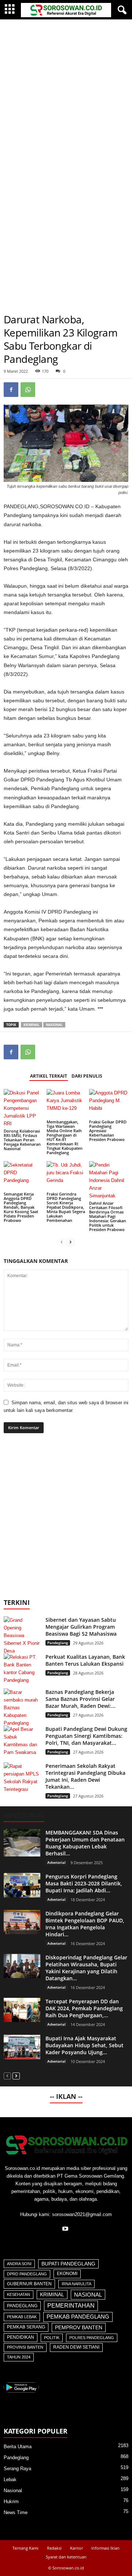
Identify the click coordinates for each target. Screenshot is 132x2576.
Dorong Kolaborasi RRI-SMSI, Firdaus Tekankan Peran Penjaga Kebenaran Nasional (22, 1140)
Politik (52, 2338)
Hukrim (11, 2501)
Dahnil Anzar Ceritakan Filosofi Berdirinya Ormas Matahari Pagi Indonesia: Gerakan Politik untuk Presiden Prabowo (108, 1216)
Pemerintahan (71, 2306)
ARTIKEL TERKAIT (49, 1076)
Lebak (10, 2480)
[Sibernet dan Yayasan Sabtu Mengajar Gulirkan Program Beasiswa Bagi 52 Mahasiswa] (22, 1635)
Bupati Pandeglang (68, 2264)
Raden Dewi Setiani (76, 2347)
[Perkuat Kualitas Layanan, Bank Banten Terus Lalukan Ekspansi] (22, 1669)
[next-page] (70, 1242)
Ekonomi (67, 2274)
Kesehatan (19, 2294)
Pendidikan (21, 2337)
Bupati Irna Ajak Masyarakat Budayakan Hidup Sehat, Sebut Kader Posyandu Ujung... (85, 2045)
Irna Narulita (76, 2284)
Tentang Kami (25, 2548)
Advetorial (56, 1862)
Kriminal (32, 1025)
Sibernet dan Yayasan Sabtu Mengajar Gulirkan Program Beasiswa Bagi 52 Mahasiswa (81, 1627)
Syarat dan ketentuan (66, 2557)
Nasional (54, 1025)
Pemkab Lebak (22, 2317)
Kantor (76, 2548)
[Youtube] (66, 2229)
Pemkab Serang (26, 2327)
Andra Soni (19, 2264)
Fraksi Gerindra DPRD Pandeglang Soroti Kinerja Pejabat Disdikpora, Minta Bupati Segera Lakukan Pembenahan (66, 1207)
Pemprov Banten (79, 2327)
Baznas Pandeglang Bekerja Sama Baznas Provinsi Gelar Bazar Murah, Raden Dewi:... (80, 1699)
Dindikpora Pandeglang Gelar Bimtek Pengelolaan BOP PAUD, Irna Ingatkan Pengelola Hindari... (85, 1924)
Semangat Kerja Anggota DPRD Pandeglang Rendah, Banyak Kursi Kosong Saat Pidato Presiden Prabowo (21, 1207)
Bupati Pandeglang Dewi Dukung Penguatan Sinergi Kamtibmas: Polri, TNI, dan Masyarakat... (86, 1736)
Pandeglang (58, 1643)
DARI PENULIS (87, 1076)
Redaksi (54, 2548)
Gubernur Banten (29, 2284)
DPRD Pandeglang (27, 2274)
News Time (16, 2512)
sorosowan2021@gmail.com (82, 2214)
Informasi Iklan (105, 2548)
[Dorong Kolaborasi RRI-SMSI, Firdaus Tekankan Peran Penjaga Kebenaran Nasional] (23, 1108)
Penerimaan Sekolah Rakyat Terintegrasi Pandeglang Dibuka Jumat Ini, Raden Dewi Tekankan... (85, 1776)
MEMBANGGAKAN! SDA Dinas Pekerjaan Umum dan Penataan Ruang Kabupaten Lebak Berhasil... (85, 1843)
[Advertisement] (66, 89)
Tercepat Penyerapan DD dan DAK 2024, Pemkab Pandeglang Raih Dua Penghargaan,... (84, 2008)
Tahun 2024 (19, 2357)
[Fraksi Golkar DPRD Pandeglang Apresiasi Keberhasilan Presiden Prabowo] (109, 1104)
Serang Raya (17, 2469)
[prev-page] (62, 1242)
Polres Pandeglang (92, 2338)
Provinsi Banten (25, 2347)
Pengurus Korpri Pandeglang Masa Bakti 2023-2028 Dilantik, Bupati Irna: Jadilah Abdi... (84, 1883)
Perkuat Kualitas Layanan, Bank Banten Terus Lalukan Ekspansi (85, 1660)
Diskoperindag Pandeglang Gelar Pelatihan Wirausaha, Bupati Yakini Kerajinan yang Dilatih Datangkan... (86, 1968)
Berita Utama (18, 2447)
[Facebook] (11, 390)
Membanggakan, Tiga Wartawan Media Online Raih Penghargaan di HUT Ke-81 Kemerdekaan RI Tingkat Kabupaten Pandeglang (65, 1137)
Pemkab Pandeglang (78, 2317)
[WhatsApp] (28, 390)
